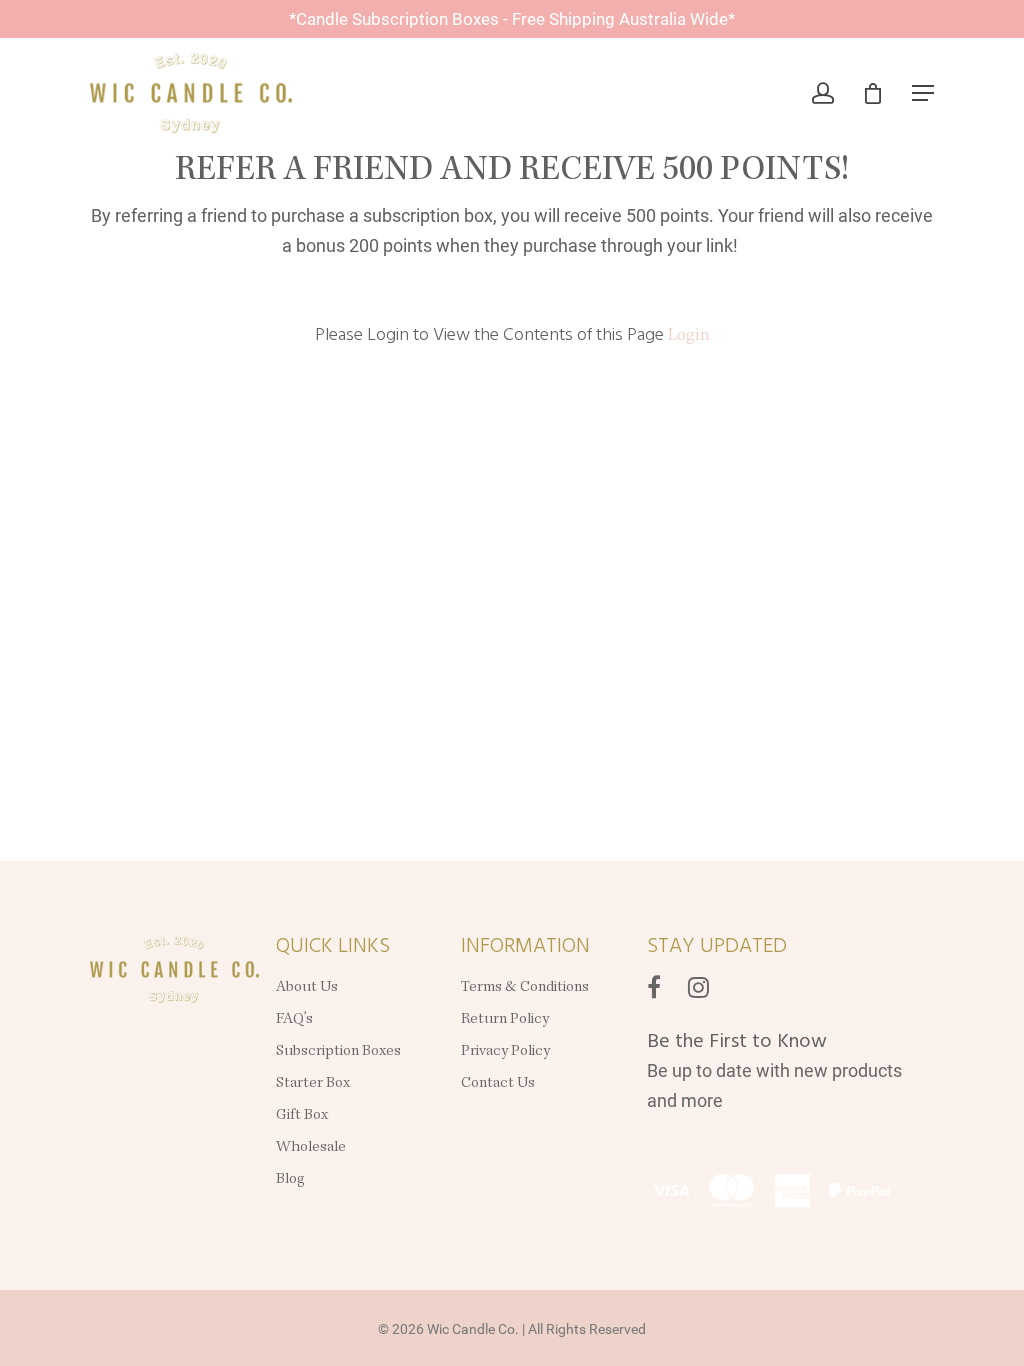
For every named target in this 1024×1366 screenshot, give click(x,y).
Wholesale (311, 1148)
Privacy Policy (507, 1052)
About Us (307, 988)
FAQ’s (294, 1020)
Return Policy (505, 1020)
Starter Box (313, 1084)
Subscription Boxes (338, 1052)
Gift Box (302, 1116)
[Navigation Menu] (923, 93)
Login (689, 336)
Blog (290, 1180)
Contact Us (498, 1084)
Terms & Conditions (525, 988)
